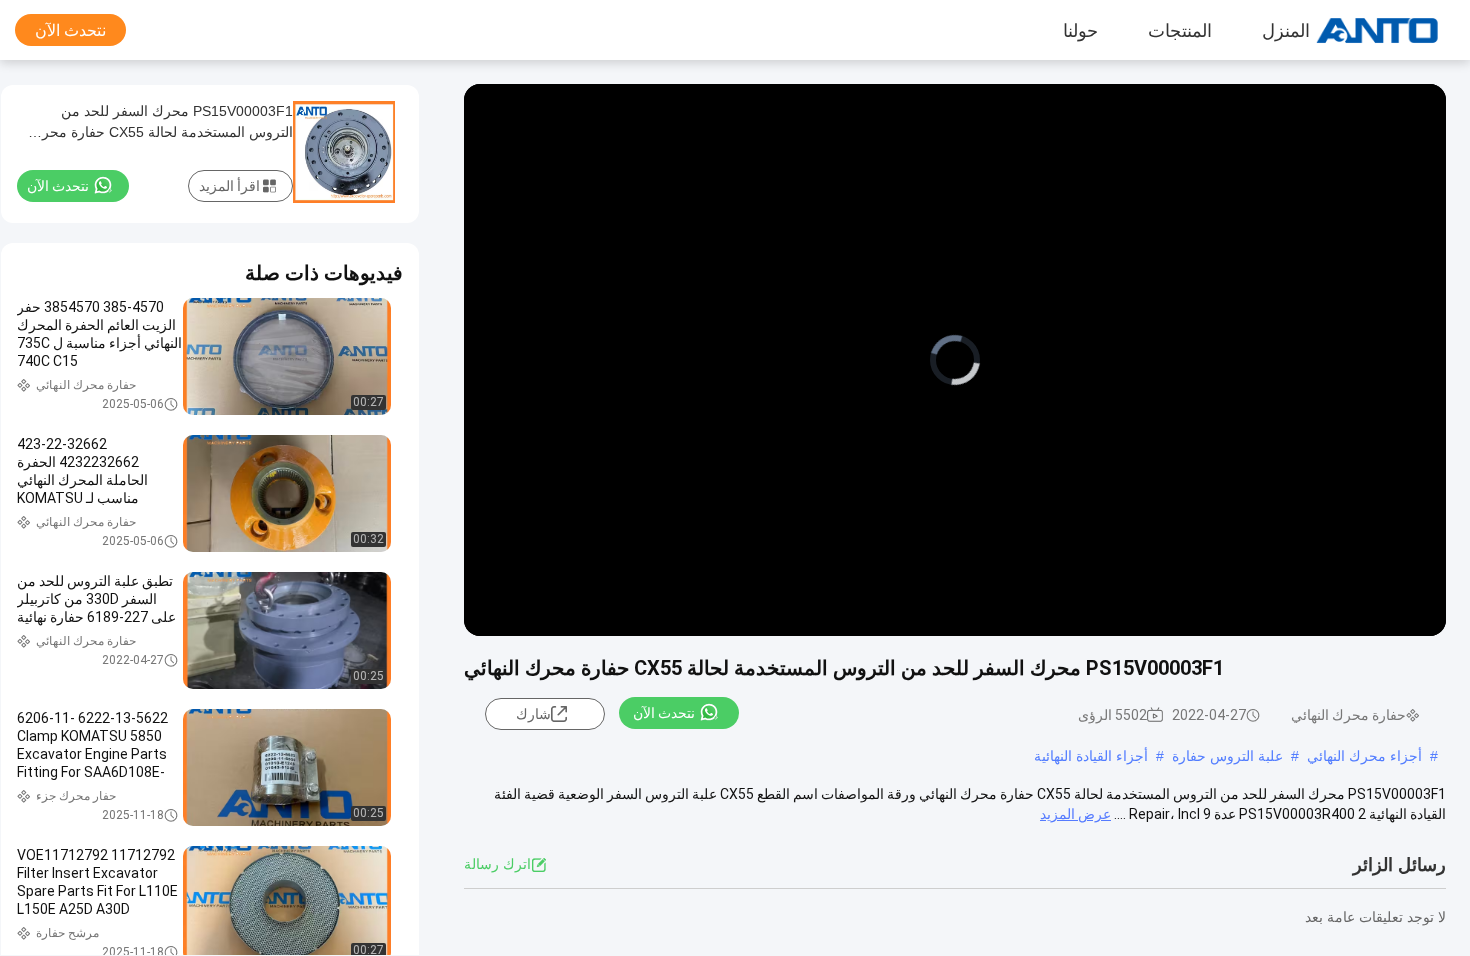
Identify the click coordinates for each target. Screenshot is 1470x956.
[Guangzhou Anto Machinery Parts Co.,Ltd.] (1395, 30)
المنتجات (1180, 30)
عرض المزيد (1075, 814)
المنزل (1286, 30)
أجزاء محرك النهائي (1364, 756)
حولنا (1080, 30)
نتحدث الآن (70, 30)
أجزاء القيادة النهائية (1091, 756)
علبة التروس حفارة (1227, 756)
